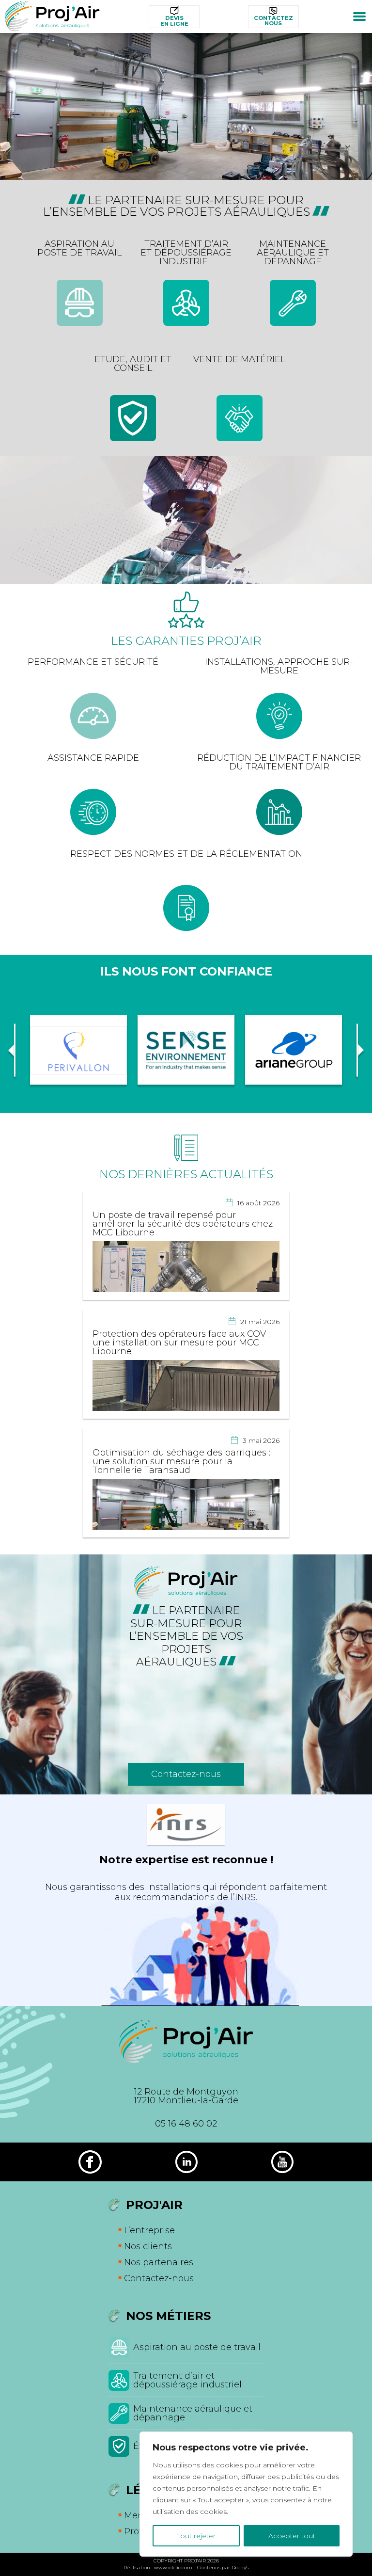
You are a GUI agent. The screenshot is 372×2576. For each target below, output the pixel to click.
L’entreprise (149, 2230)
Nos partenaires (159, 2262)
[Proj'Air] (52, 16)
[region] (246, 2494)
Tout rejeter (196, 2536)
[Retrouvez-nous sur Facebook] (90, 2162)
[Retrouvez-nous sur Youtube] (282, 2162)
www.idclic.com (173, 2568)
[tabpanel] (186, 106)
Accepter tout (292, 2536)
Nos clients (148, 2246)
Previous (12, 1050)
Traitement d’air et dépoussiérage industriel (187, 2380)
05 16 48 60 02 (186, 2124)
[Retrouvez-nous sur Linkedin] (186, 2162)
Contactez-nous (186, 1774)
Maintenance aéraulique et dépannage (193, 2413)
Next (360, 1050)
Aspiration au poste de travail (197, 2347)
